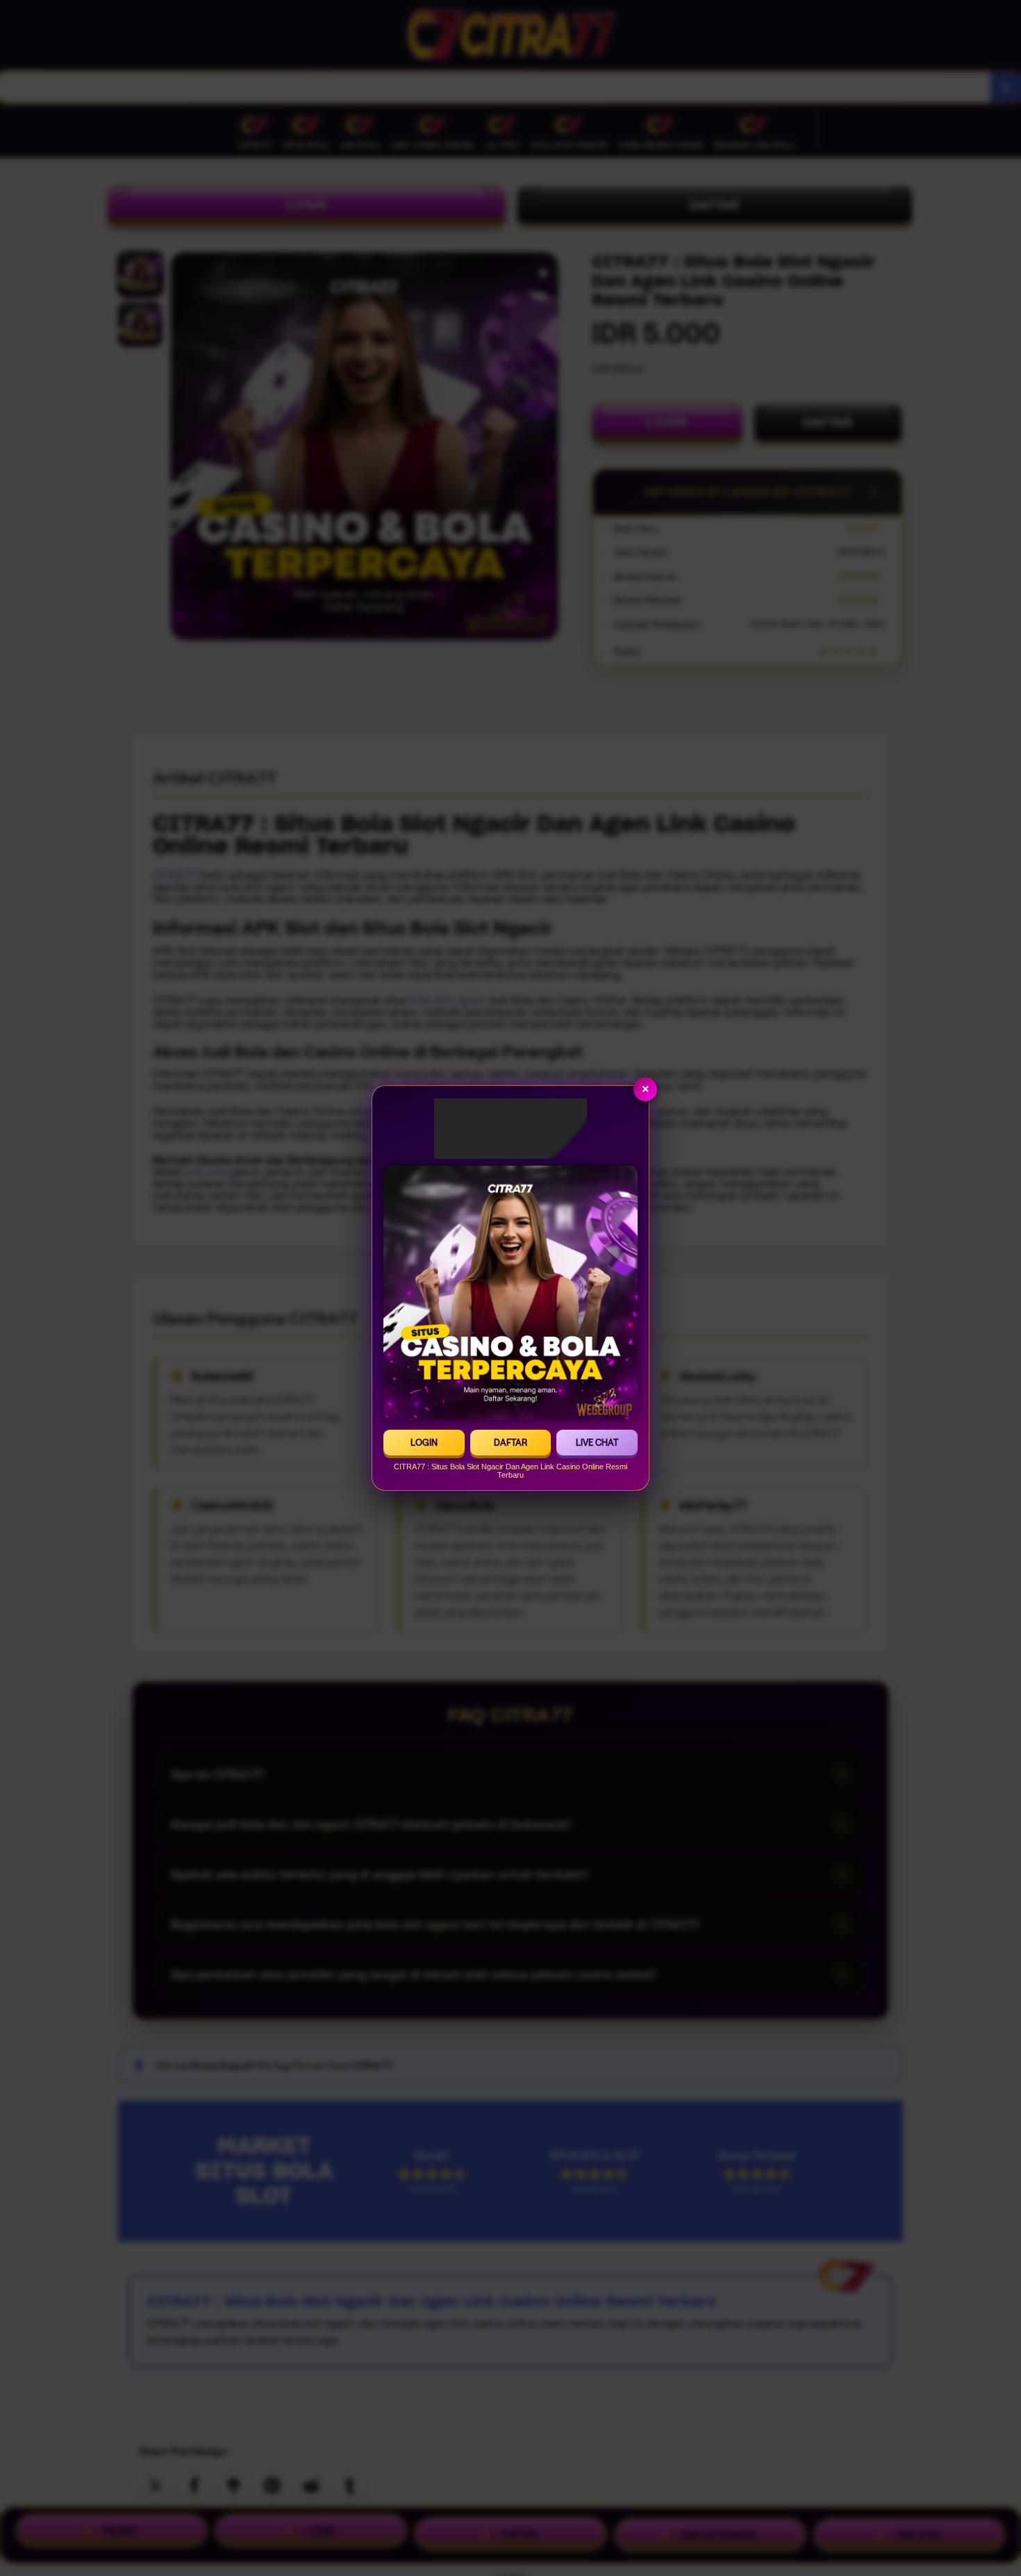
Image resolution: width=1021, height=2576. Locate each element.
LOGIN (424, 1443)
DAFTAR (510, 1443)
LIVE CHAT (597, 1443)
